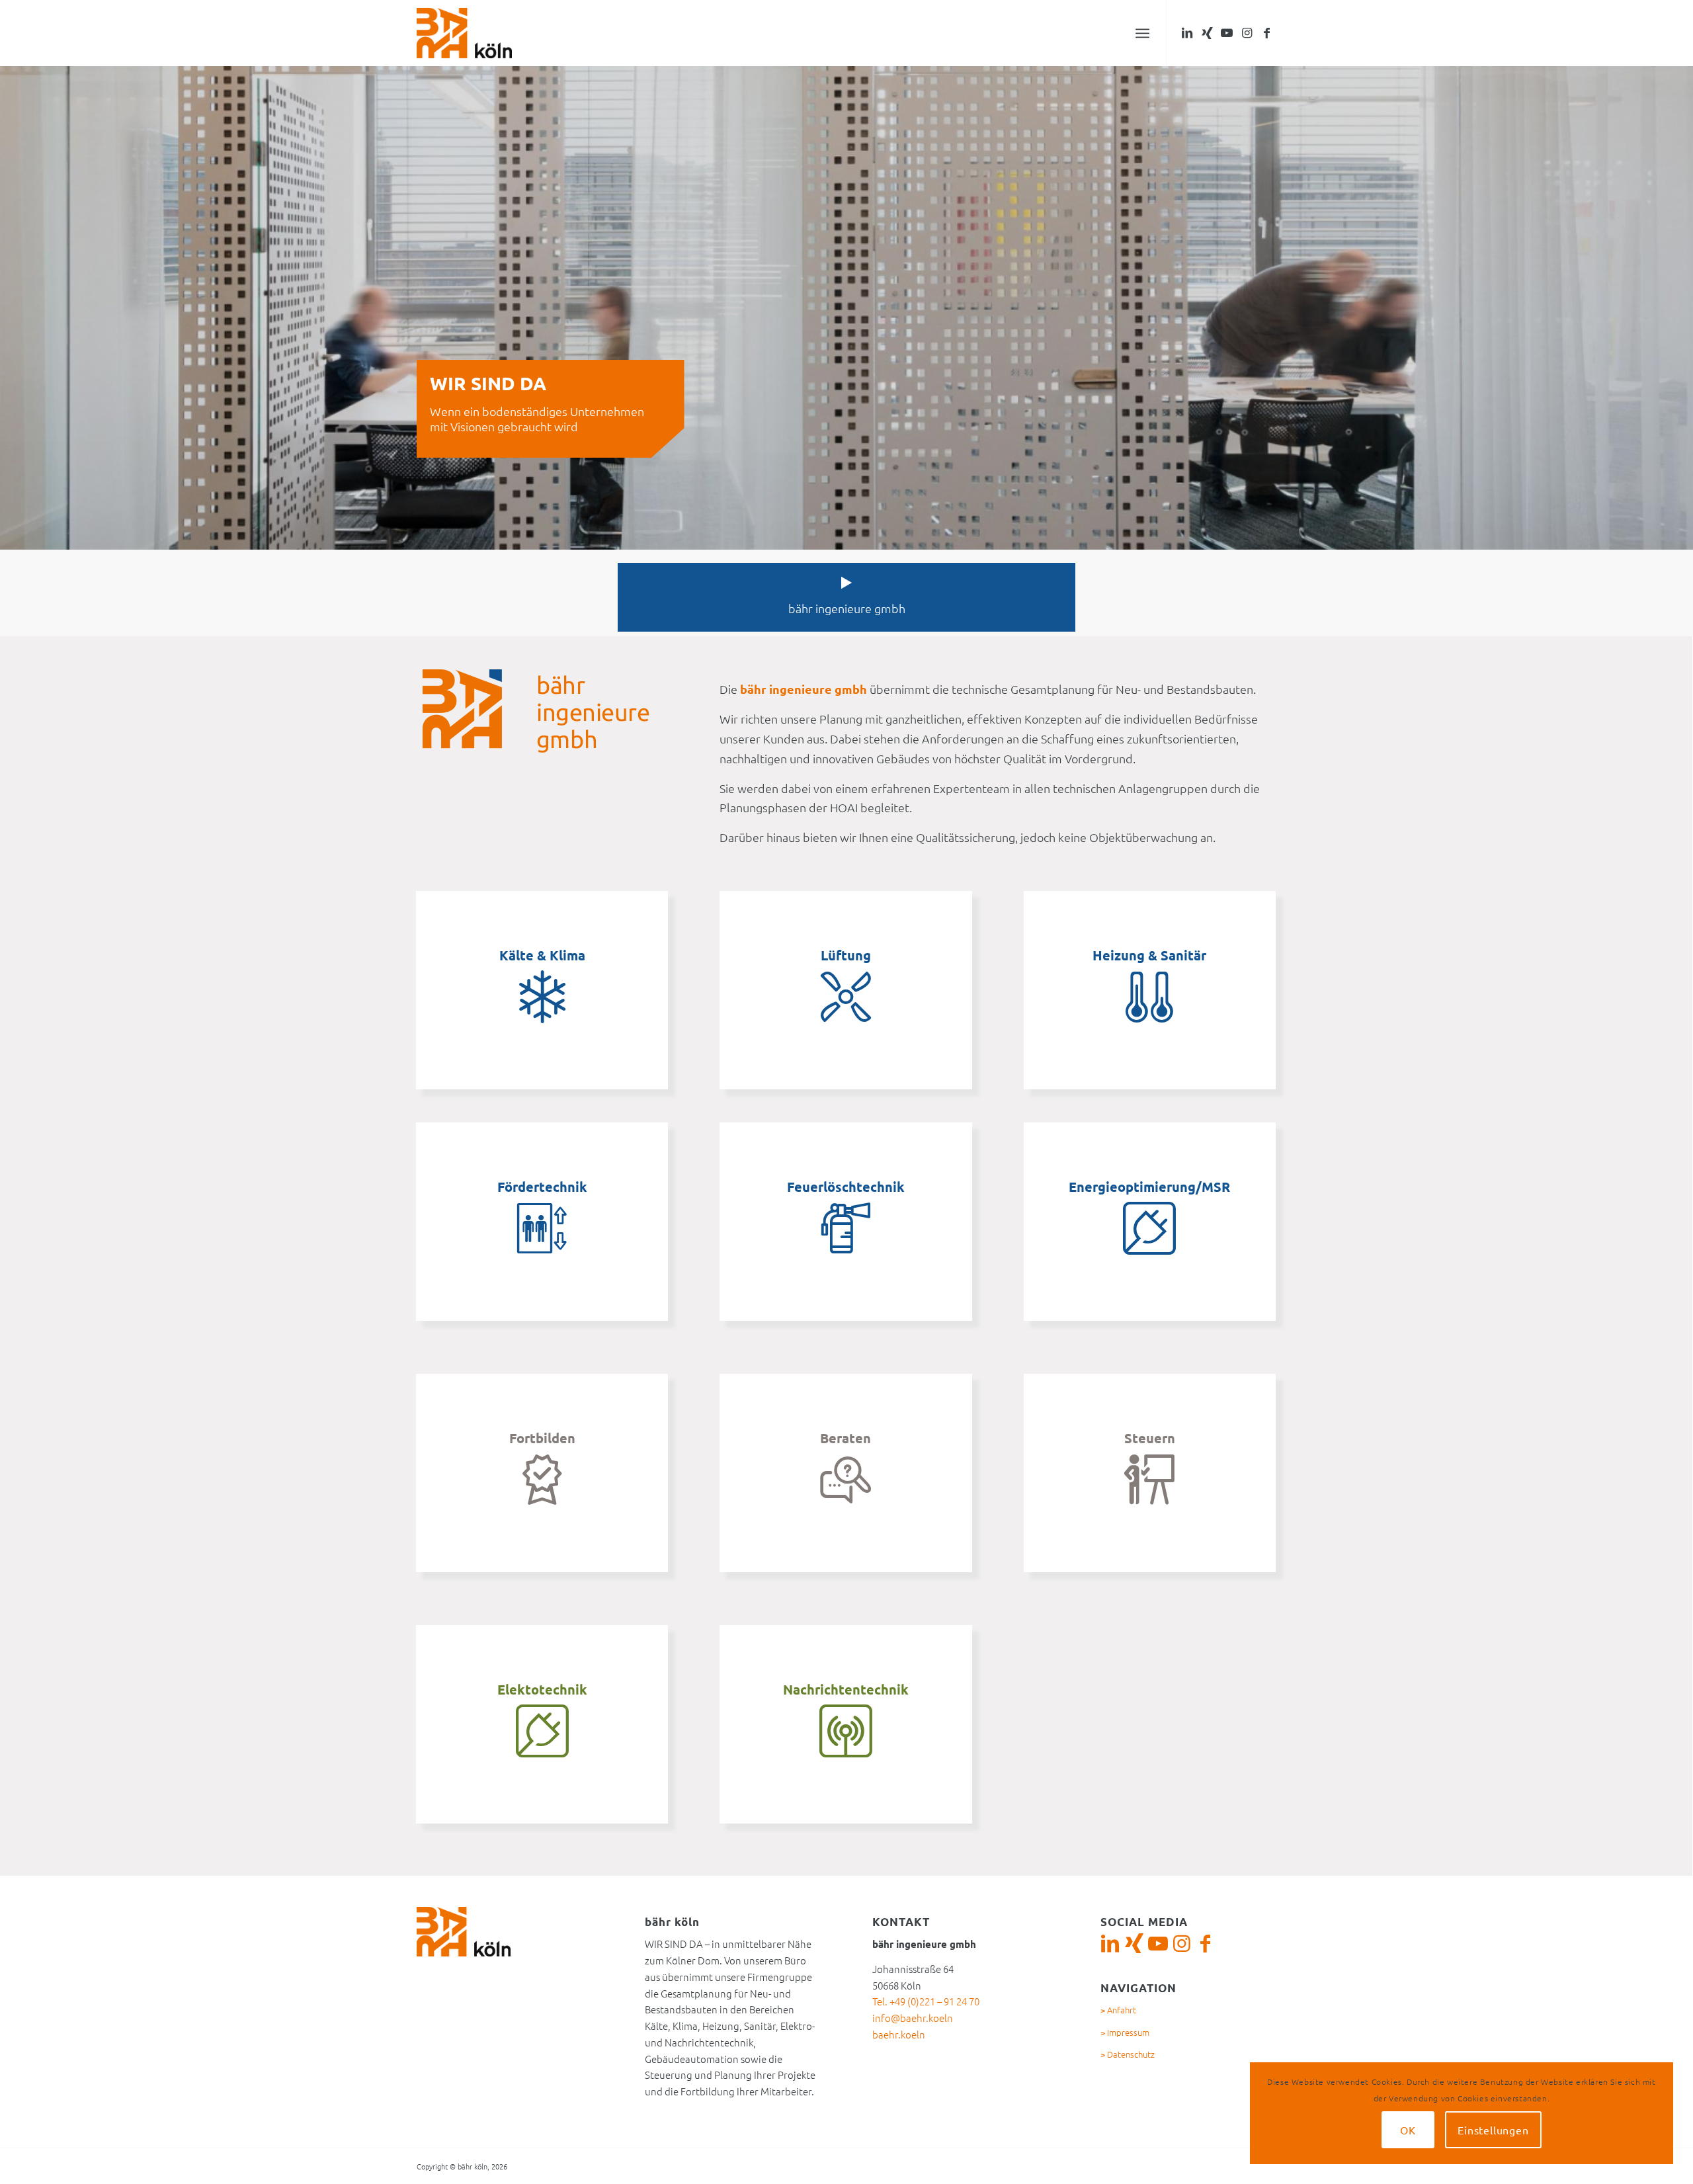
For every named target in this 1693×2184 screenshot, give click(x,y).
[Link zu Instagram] (1247, 32)
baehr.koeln (899, 2034)
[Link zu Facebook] (1266, 32)
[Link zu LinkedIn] (1187, 32)
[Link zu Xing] (1207, 32)
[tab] (846, 597)
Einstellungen (1493, 2130)
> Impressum (1125, 2032)
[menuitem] (1142, 33)
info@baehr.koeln (913, 2018)
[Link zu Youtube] (1227, 32)
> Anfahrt (1118, 2010)
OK (1408, 2130)
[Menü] (1142, 33)
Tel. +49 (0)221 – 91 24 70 (926, 2001)
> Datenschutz (1128, 2054)
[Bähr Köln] (464, 33)
